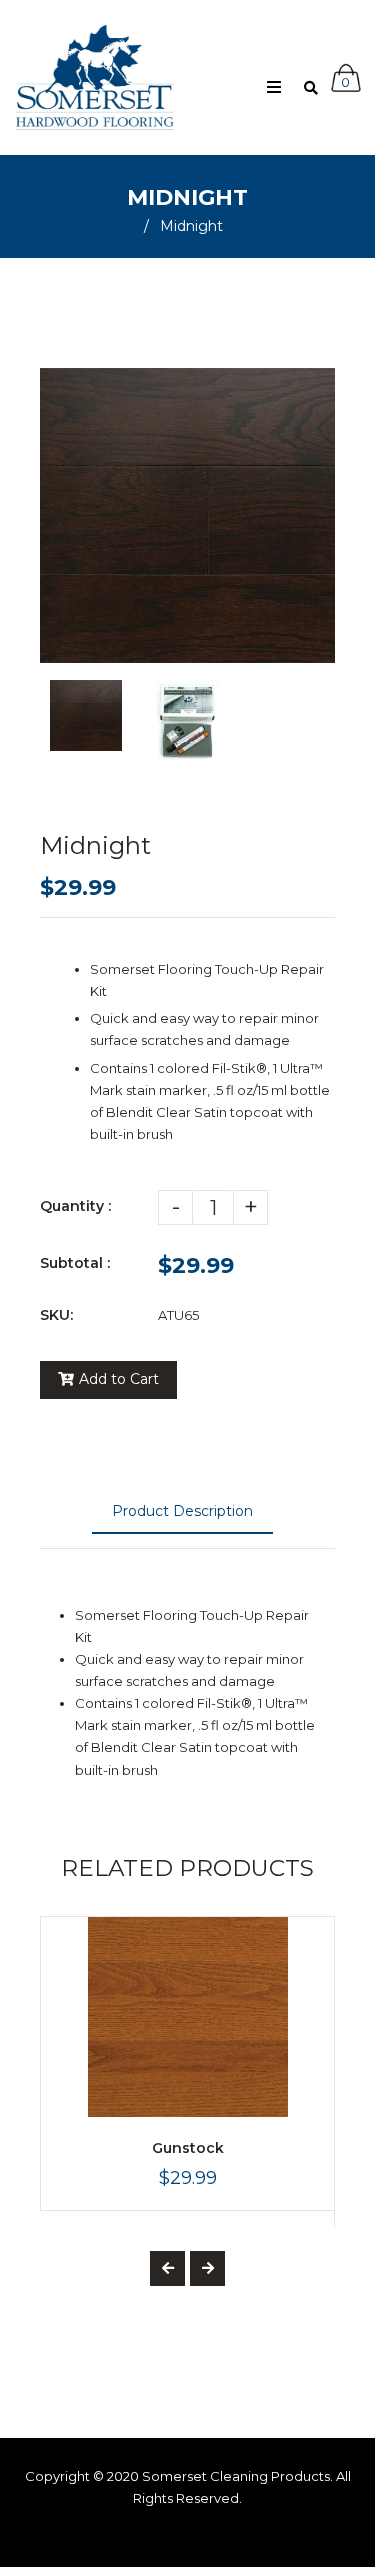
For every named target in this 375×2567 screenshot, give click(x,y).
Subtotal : (75, 1263)
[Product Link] (296, 2092)
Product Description (182, 1511)
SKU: (56, 1315)
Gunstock (188, 2148)
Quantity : (75, 1206)
